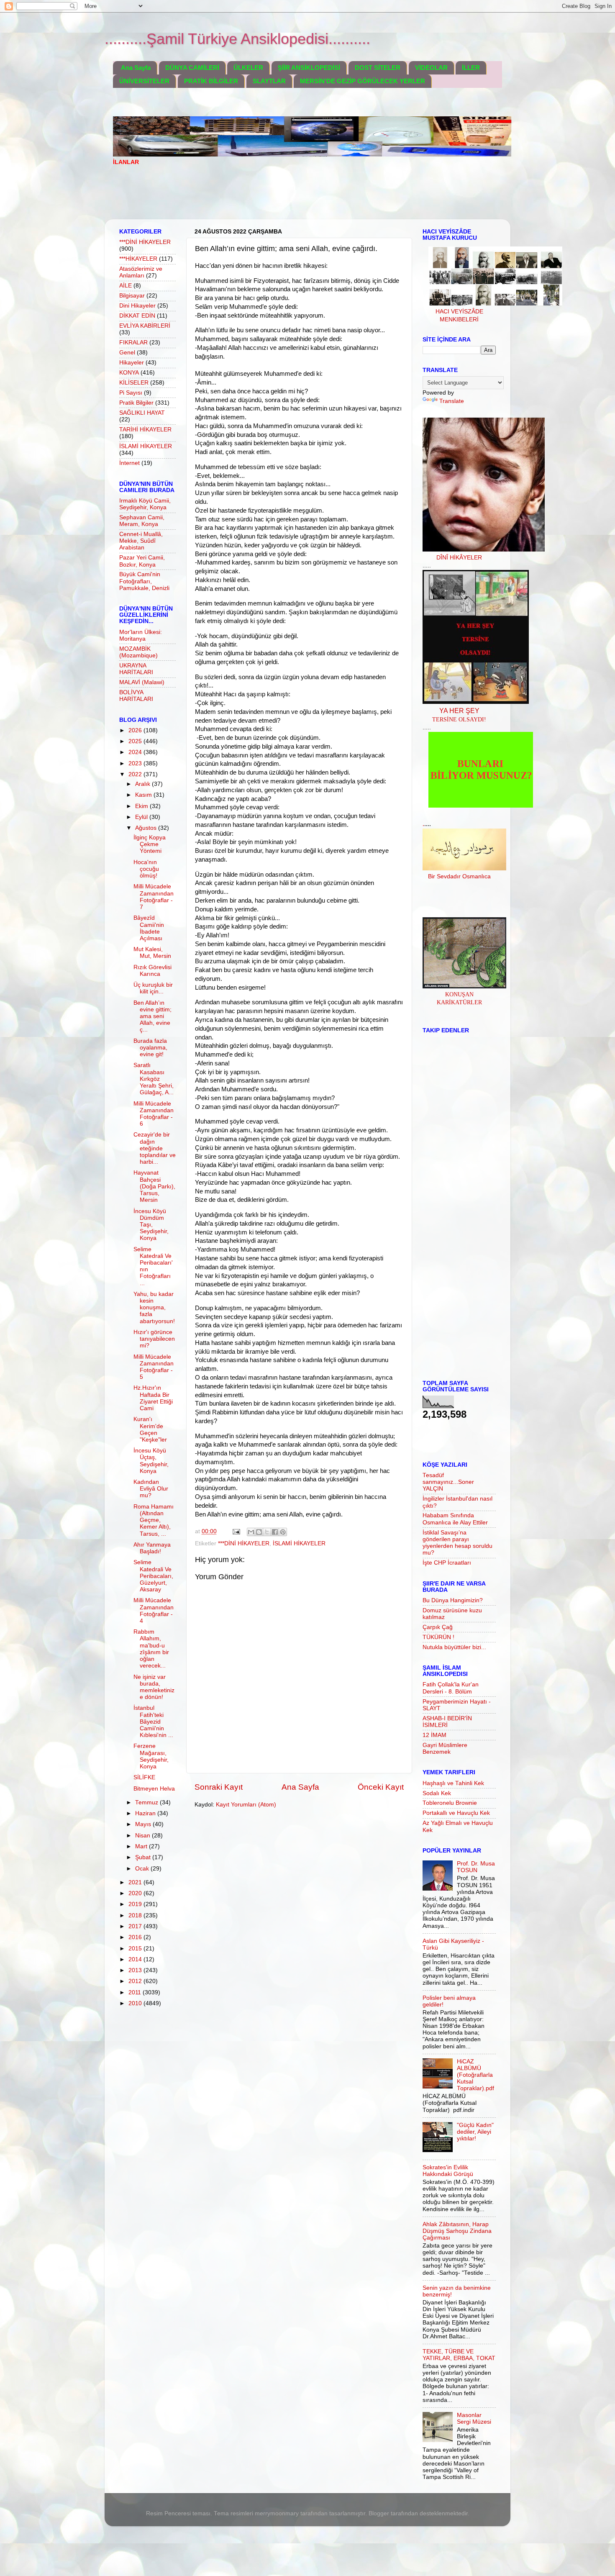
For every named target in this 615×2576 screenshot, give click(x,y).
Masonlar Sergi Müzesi (474, 2418)
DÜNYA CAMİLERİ (192, 68)
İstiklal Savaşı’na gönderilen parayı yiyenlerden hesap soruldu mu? (457, 1543)
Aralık (143, 784)
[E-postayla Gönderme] (236, 1531)
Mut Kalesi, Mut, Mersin (152, 953)
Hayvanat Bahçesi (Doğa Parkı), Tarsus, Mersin (154, 1186)
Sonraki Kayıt (219, 1787)
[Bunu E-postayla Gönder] (251, 1532)
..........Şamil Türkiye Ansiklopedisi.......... (237, 39)
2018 (136, 1915)
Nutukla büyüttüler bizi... (454, 1647)
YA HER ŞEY (459, 711)
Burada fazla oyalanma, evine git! (150, 1048)
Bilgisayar (132, 296)
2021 (136, 1882)
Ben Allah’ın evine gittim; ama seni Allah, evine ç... (152, 1016)
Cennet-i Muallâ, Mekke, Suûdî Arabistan (141, 541)
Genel (127, 353)
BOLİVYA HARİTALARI (136, 696)
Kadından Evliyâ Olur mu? (151, 1489)
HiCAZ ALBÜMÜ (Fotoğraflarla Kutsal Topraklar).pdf (475, 2075)
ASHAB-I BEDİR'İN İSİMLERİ (447, 1722)
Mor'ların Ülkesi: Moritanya (141, 635)
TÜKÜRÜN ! (438, 1637)
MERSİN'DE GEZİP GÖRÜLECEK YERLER (363, 81)
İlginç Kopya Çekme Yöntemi (150, 844)
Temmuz (147, 1802)
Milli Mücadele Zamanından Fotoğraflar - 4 (154, 1611)
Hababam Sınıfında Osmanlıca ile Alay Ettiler (455, 1519)
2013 (136, 1970)
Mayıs (144, 1824)
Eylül (142, 817)
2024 (136, 752)
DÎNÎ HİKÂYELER (459, 558)
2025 (136, 741)
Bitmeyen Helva (154, 1789)
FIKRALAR (133, 343)
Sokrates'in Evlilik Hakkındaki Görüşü (448, 2171)
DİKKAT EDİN (137, 316)
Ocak (143, 1869)
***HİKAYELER (138, 259)
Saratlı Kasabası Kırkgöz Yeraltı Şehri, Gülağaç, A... (154, 1079)
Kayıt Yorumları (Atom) (246, 1805)
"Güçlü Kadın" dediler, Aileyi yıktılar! (475, 2132)
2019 (136, 1904)
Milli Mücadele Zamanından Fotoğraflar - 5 (154, 1367)
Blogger (379, 2513)
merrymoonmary (277, 2513)
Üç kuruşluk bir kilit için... (153, 988)
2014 (136, 1959)
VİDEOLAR (431, 68)
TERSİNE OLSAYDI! (459, 720)
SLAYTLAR (269, 81)
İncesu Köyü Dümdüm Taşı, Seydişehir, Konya (151, 1225)
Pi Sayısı (131, 393)
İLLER (471, 68)
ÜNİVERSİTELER (144, 81)
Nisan (143, 1836)
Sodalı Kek (437, 1793)
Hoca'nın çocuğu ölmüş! (146, 869)
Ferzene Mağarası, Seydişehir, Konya (151, 1756)
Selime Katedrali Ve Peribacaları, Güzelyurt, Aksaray (153, 1576)
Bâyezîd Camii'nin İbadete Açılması (149, 928)
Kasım (144, 795)
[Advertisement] (265, 198)
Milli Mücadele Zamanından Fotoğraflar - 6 (154, 1114)
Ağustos (147, 828)
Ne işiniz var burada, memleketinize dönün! (154, 1687)
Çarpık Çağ (438, 1627)
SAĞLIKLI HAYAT (142, 413)
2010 (136, 2003)
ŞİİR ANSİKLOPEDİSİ (309, 68)
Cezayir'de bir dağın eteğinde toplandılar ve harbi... (155, 1148)
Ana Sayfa (136, 68)
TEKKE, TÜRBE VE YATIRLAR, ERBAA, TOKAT (459, 2355)
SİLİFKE (144, 1777)
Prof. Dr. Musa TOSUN (476, 1867)
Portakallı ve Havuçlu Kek (456, 1813)
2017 (136, 1926)
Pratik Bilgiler (136, 403)
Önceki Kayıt (381, 1787)
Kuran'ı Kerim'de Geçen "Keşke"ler (150, 1429)
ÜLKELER (248, 68)
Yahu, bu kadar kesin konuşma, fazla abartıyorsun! (154, 1308)
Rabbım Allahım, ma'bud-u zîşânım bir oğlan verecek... (151, 1649)
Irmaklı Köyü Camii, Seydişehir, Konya (145, 504)
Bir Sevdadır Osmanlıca (459, 876)
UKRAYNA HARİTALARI (136, 669)
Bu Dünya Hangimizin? (453, 1600)
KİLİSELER (134, 383)
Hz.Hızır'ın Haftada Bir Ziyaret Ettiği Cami (153, 1398)
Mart (142, 1846)
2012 (136, 1981)
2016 (136, 1937)
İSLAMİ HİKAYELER (299, 1543)
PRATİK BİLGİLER (211, 81)
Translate (452, 401)
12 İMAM (434, 1735)
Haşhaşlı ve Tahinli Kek (453, 1783)
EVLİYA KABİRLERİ (145, 326)
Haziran (146, 1813)
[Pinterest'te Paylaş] (283, 1532)
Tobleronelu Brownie (450, 1803)
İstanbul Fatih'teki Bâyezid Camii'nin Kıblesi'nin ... (153, 1722)
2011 (136, 1992)
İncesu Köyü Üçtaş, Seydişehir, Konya (151, 1461)
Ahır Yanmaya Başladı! (152, 1548)
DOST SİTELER (378, 68)
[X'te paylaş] (267, 1532)
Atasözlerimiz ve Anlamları (141, 272)
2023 (136, 763)
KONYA (129, 373)
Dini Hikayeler (137, 306)
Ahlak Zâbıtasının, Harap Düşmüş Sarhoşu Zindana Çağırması (457, 2231)
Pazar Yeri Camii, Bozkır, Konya (142, 561)
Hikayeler (132, 363)
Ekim (142, 806)
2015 (136, 1949)
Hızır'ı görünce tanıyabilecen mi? (154, 1339)
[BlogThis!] (259, 1532)
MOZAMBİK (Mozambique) (138, 652)
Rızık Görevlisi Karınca (152, 971)
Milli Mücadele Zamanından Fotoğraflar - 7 (154, 897)
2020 (136, 1893)
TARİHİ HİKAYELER (145, 430)
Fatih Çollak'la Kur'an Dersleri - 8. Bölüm (451, 1688)
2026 (136, 730)
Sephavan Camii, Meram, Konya (142, 521)
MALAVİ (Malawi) (142, 682)
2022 (136, 774)
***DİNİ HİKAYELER (244, 1543)
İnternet (129, 463)
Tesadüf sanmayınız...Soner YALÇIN (448, 1482)
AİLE (126, 286)
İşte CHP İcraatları (447, 1563)
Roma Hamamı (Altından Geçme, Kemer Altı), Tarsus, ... (154, 1520)
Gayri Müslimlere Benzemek (445, 1749)
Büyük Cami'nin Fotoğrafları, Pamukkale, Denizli (144, 581)
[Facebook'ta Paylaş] (275, 1532)
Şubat (144, 1857)
